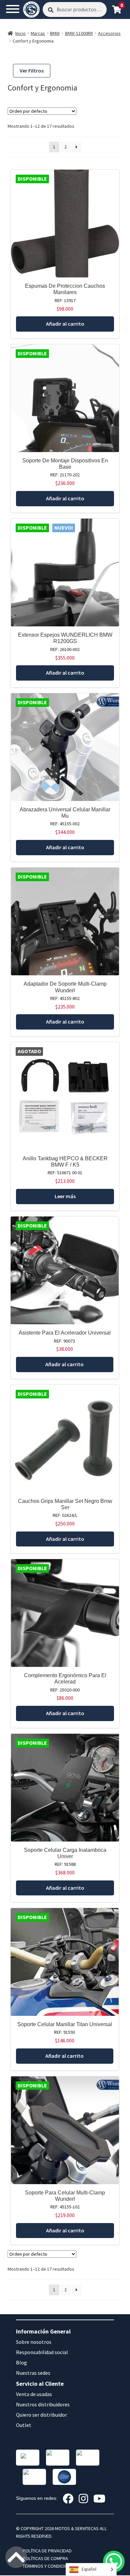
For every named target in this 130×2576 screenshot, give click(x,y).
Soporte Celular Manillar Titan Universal (65, 2024)
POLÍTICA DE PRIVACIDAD (47, 2551)
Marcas (38, 33)
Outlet (24, 2425)
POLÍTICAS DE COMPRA (45, 2558)
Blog (21, 2362)
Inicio (20, 33)
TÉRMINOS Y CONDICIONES (49, 2566)
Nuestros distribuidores (43, 2404)
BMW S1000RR (79, 33)
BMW (55, 33)
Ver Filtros (32, 71)
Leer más (65, 1196)
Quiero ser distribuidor (41, 2415)
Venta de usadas (34, 2394)
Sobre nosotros (34, 2342)
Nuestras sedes (33, 2373)
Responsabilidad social (42, 2352)
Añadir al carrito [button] (65, 324)
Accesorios (109, 33)
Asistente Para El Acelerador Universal (65, 1333)
